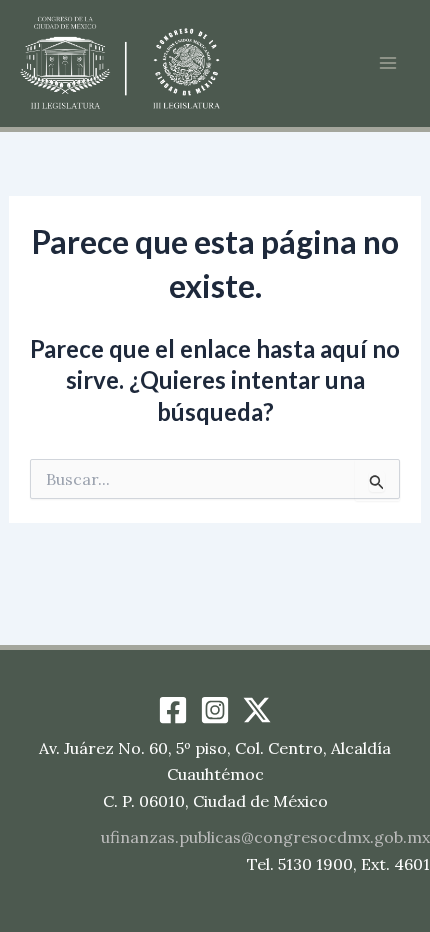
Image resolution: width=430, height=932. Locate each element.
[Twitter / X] (257, 710)
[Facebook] (173, 710)
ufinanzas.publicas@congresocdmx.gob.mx (265, 837)
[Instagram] (215, 710)
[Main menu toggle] (388, 63)
